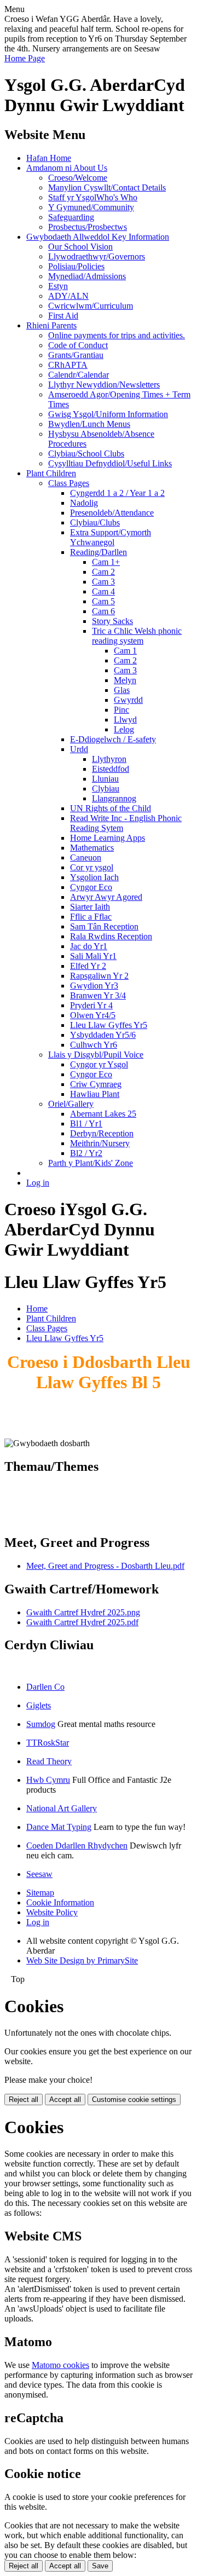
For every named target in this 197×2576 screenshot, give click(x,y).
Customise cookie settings (134, 2100)
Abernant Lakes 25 (103, 1114)
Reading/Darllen (99, 552)
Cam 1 (125, 651)
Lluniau (105, 779)
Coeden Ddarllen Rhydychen (77, 1846)
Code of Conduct (78, 345)
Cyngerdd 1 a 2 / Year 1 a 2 (117, 493)
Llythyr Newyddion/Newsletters (104, 385)
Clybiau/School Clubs (86, 454)
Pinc (121, 710)
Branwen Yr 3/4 (98, 995)
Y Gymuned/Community (91, 207)
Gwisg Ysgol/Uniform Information (108, 414)
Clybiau (106, 789)
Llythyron (109, 759)
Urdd (79, 749)
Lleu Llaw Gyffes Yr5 (109, 1025)
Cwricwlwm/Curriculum (91, 306)
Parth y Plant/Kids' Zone (91, 1163)
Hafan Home (49, 158)
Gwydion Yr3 (94, 986)
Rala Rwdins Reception (111, 936)
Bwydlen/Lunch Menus (89, 424)
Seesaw (39, 1874)
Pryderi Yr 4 (91, 1005)
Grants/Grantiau (76, 355)
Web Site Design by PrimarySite (82, 1960)
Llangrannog (114, 798)
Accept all (65, 2100)
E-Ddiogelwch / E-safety (113, 739)
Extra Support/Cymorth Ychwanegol (111, 537)
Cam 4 (103, 591)
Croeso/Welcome (78, 178)
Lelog (124, 729)
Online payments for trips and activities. (117, 335)
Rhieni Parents (51, 325)
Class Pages (69, 483)
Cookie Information (60, 1902)
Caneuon (86, 857)
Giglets (39, 1705)
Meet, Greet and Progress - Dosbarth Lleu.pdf (105, 1566)
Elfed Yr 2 (88, 966)
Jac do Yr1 (89, 946)
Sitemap (40, 1893)
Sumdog (41, 1724)
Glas (122, 690)
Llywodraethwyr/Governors (97, 256)
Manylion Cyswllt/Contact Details (107, 187)
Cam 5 (103, 601)
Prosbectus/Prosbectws (88, 227)
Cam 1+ (106, 562)
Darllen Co (45, 1687)
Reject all (24, 2100)
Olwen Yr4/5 (93, 1015)
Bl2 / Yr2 (86, 1153)
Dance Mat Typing (59, 1827)
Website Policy (52, 1912)
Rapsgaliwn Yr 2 (99, 976)
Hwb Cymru (48, 1780)
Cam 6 (103, 611)
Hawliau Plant (95, 1094)
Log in (38, 1183)
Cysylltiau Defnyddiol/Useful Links (110, 463)
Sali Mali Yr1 (93, 956)
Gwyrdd (128, 700)
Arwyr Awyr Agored (106, 897)
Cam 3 (103, 582)
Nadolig (84, 503)
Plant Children (51, 473)
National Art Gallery (62, 1808)
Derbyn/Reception (102, 1133)
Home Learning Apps (108, 838)
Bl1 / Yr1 (86, 1124)
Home (37, 1309)
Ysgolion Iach (94, 877)
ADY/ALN (68, 296)
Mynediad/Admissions (87, 276)
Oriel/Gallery (71, 1104)
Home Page (25, 58)
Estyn (58, 286)
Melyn (125, 680)
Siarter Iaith (90, 907)
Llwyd (125, 720)
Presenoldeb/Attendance (112, 513)
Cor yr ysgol (92, 867)
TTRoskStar (48, 1743)
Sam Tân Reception (104, 926)
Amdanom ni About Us (67, 168)
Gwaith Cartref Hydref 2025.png (83, 1612)
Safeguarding (71, 217)
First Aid (63, 316)
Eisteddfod (111, 769)
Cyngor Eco (91, 887)
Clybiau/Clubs (95, 522)
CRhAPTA (68, 365)
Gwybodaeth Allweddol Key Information (98, 237)
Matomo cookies (60, 2365)
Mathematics (92, 848)
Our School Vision (80, 247)
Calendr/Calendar (79, 375)
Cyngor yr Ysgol (99, 1064)
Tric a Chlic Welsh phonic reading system (137, 636)
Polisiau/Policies (76, 266)
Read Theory (49, 1761)
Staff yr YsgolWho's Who (93, 197)
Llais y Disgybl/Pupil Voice (96, 1055)
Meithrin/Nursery (100, 1143)
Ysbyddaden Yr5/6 (103, 1035)
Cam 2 (103, 572)
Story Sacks (112, 621)
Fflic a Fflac (91, 917)
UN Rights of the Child (111, 808)
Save (100, 2566)
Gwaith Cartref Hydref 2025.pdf (82, 1622)
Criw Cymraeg (96, 1084)
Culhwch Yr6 (94, 1045)
